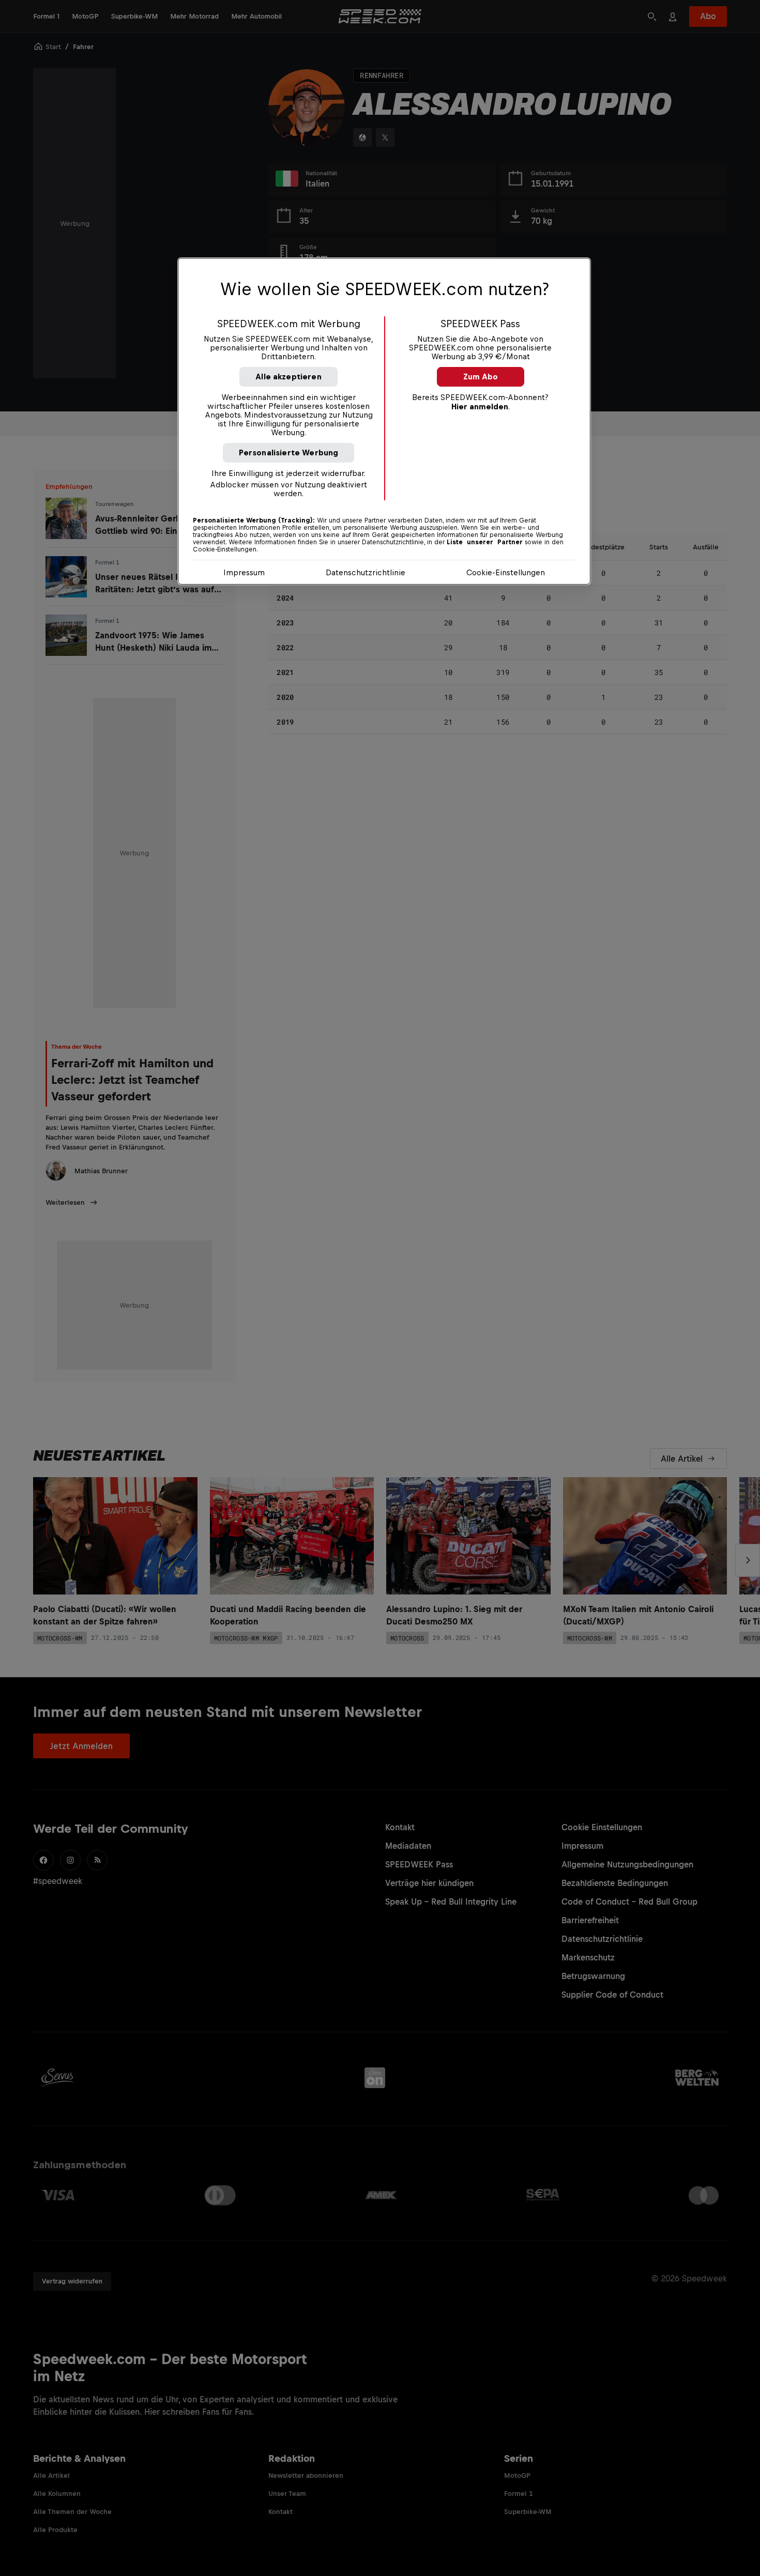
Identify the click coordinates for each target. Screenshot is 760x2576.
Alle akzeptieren (288, 377)
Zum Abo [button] (481, 377)
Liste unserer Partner (485, 542)
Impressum (244, 572)
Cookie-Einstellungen (506, 572)
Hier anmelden (480, 407)
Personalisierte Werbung (289, 453)
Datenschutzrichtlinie (366, 572)
